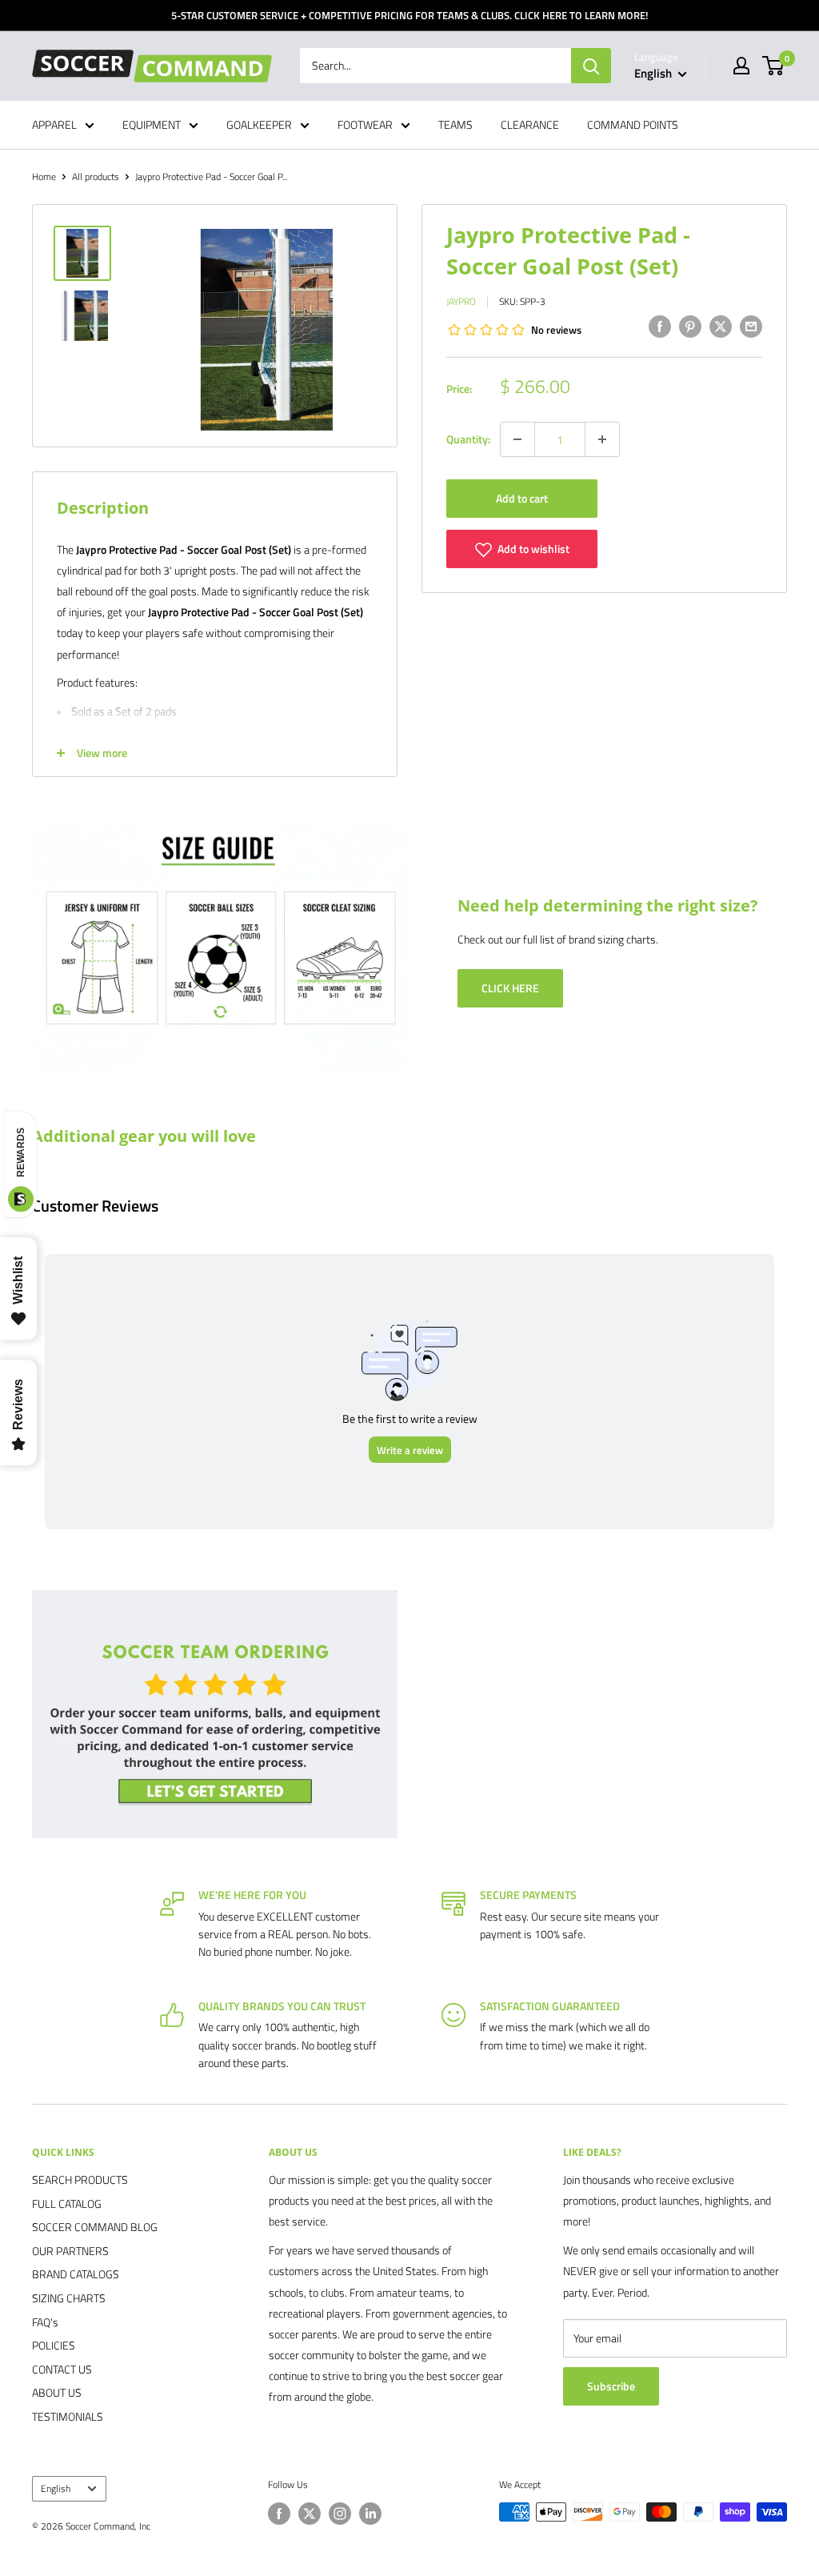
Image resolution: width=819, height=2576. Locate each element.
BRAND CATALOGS (76, 2274)
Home (44, 176)
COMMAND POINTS (633, 124)
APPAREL (54, 124)
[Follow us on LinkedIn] (370, 2514)
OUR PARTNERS (70, 2251)
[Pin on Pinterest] (690, 326)
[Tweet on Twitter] (721, 326)
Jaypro (461, 301)
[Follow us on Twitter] (310, 2514)
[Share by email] (751, 326)
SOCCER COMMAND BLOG (95, 2227)
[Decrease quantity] (517, 439)
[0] (774, 66)
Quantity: (468, 439)
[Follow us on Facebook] (279, 2514)
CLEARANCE (530, 124)
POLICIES (54, 2345)
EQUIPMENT (152, 124)
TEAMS (455, 124)
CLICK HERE (510, 988)
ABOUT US (57, 2392)
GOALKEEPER (259, 124)
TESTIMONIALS (68, 2416)
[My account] (741, 66)
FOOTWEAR (365, 124)
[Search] (591, 66)
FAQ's (45, 2322)
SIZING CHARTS (69, 2298)
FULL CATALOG (67, 2203)
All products (96, 176)
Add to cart (522, 498)
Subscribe (611, 2386)
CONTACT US (62, 2369)
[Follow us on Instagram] (340, 2514)
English (56, 2489)
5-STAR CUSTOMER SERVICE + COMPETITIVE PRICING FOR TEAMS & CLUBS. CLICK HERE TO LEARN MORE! (409, 15)
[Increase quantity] (602, 439)
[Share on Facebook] (660, 326)
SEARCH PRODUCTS (80, 2179)
